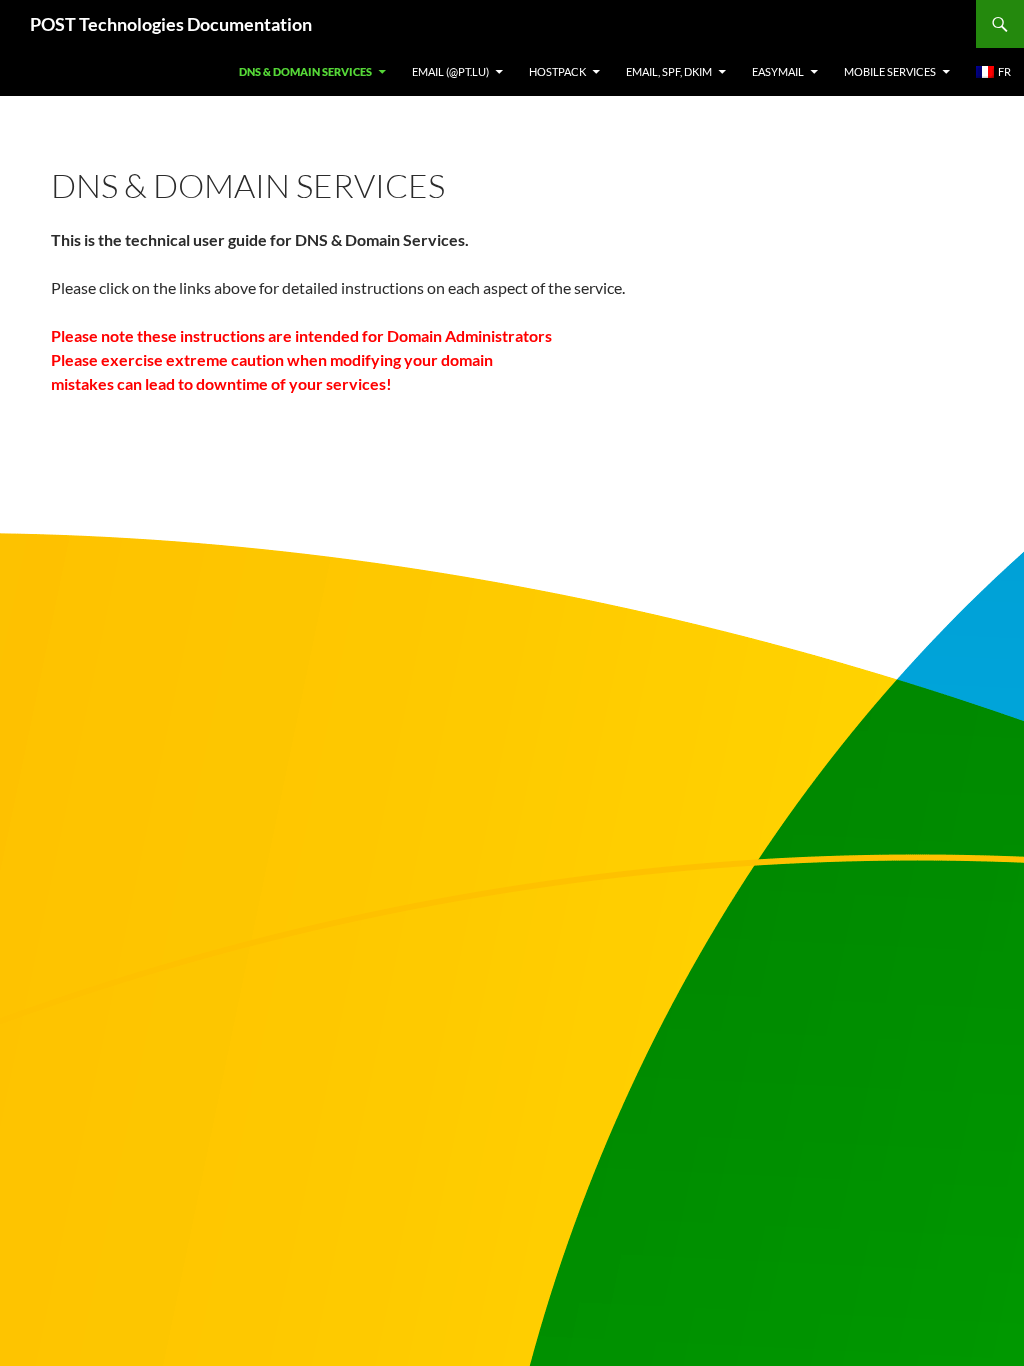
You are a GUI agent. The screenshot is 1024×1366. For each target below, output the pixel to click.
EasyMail (778, 71)
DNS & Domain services (305, 71)
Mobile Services (890, 71)
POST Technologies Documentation (171, 24)
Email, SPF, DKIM (669, 71)
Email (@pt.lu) (450, 71)
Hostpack (557, 71)
